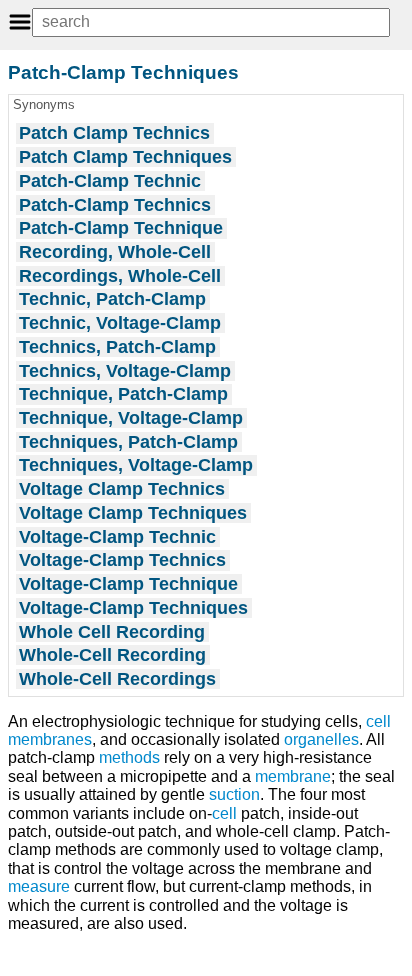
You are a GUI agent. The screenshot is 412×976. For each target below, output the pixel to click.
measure (39, 886)
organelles (321, 739)
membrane (293, 776)
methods (129, 757)
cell (224, 813)
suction (234, 794)
